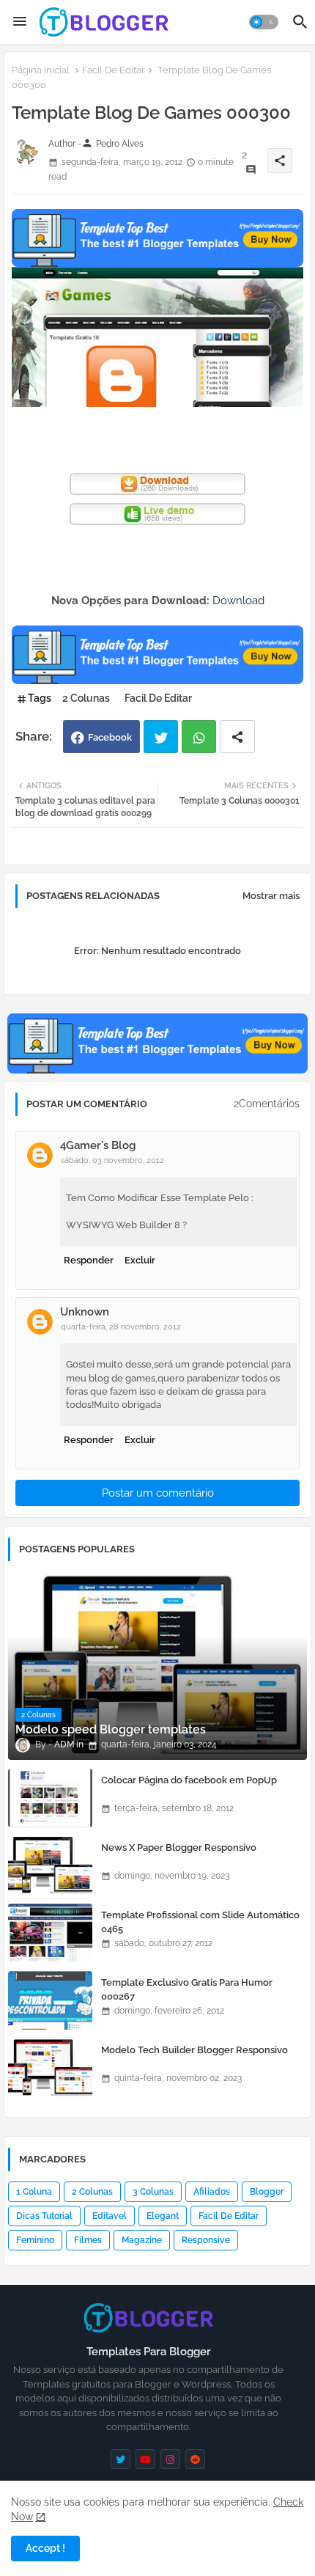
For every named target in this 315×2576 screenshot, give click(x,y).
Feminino (35, 2240)
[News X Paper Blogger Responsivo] (50, 1865)
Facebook (110, 737)
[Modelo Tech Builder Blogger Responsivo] (50, 2068)
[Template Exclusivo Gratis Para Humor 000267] (50, 2000)
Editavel (110, 2216)
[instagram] (170, 2459)
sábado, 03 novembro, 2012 (112, 1160)
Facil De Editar (114, 70)
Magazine (142, 2240)
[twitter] (121, 2459)
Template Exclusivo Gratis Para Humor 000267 (187, 1989)
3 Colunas (153, 2192)
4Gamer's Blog (98, 1145)
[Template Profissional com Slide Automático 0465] (50, 1933)
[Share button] (237, 737)
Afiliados (212, 2192)
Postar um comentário (158, 1493)
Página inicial (41, 70)
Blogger (267, 2192)
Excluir (140, 1260)
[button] (264, 22)
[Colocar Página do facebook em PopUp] (50, 1798)
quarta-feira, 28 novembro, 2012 (121, 1327)
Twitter (161, 737)
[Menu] (20, 22)
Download (238, 601)
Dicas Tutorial (44, 2216)
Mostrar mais (271, 896)
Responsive (206, 2240)
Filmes (88, 2240)
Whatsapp (199, 737)
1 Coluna (34, 2192)
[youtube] (145, 2459)
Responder (89, 1260)
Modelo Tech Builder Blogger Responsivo (194, 2050)
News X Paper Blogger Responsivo (179, 1847)
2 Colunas (86, 698)
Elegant (163, 2216)
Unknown (85, 1312)
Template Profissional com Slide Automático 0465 (200, 1922)
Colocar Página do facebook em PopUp (189, 1780)
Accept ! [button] (45, 2548)
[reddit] (195, 2459)
